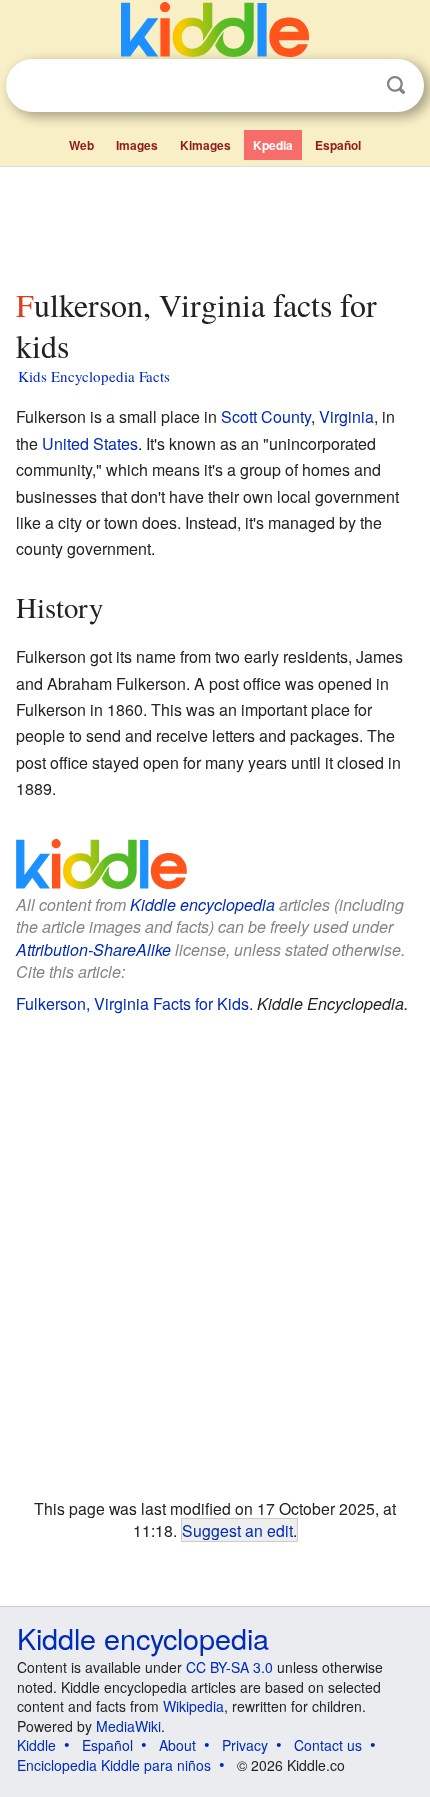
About (177, 1745)
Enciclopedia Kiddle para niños (114, 1765)
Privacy (245, 1745)
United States (90, 443)
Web (81, 145)
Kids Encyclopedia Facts (94, 376)
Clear (355, 86)
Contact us (328, 1745)
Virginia (346, 416)
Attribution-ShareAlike (93, 949)
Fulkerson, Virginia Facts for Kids (132, 1003)
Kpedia (273, 145)
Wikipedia (193, 1706)
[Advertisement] (215, 223)
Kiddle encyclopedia (202, 904)
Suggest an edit (237, 1530)
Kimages (205, 145)
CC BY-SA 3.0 (229, 1667)
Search (396, 85)
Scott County (266, 416)
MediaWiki (128, 1726)
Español (338, 145)
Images (137, 145)
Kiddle (36, 1745)
